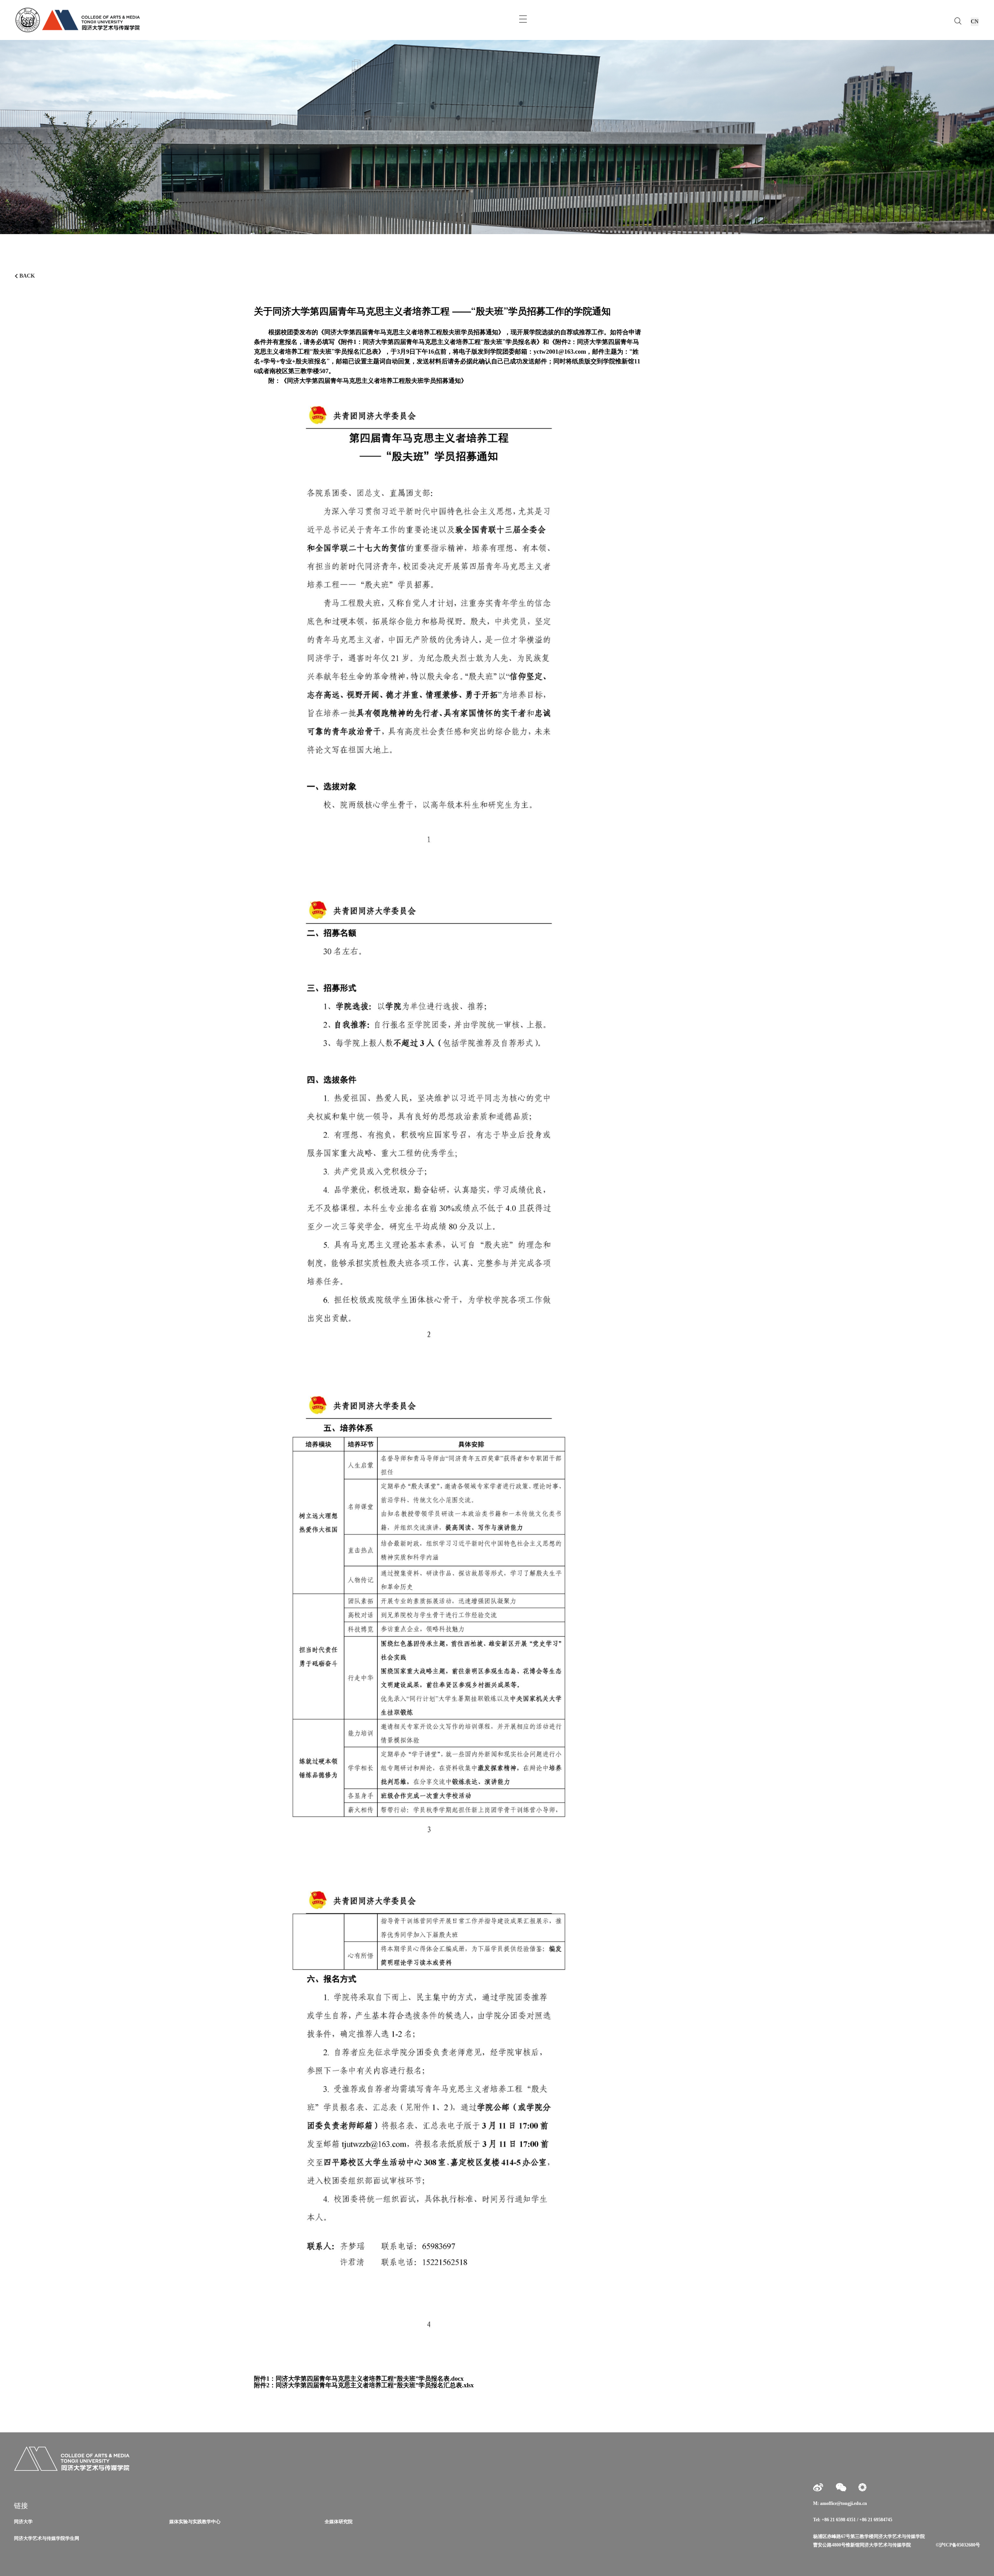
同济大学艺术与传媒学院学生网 (47, 2538)
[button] (985, 210)
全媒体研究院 (339, 2522)
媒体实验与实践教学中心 (195, 2522)
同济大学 (23, 2522)
